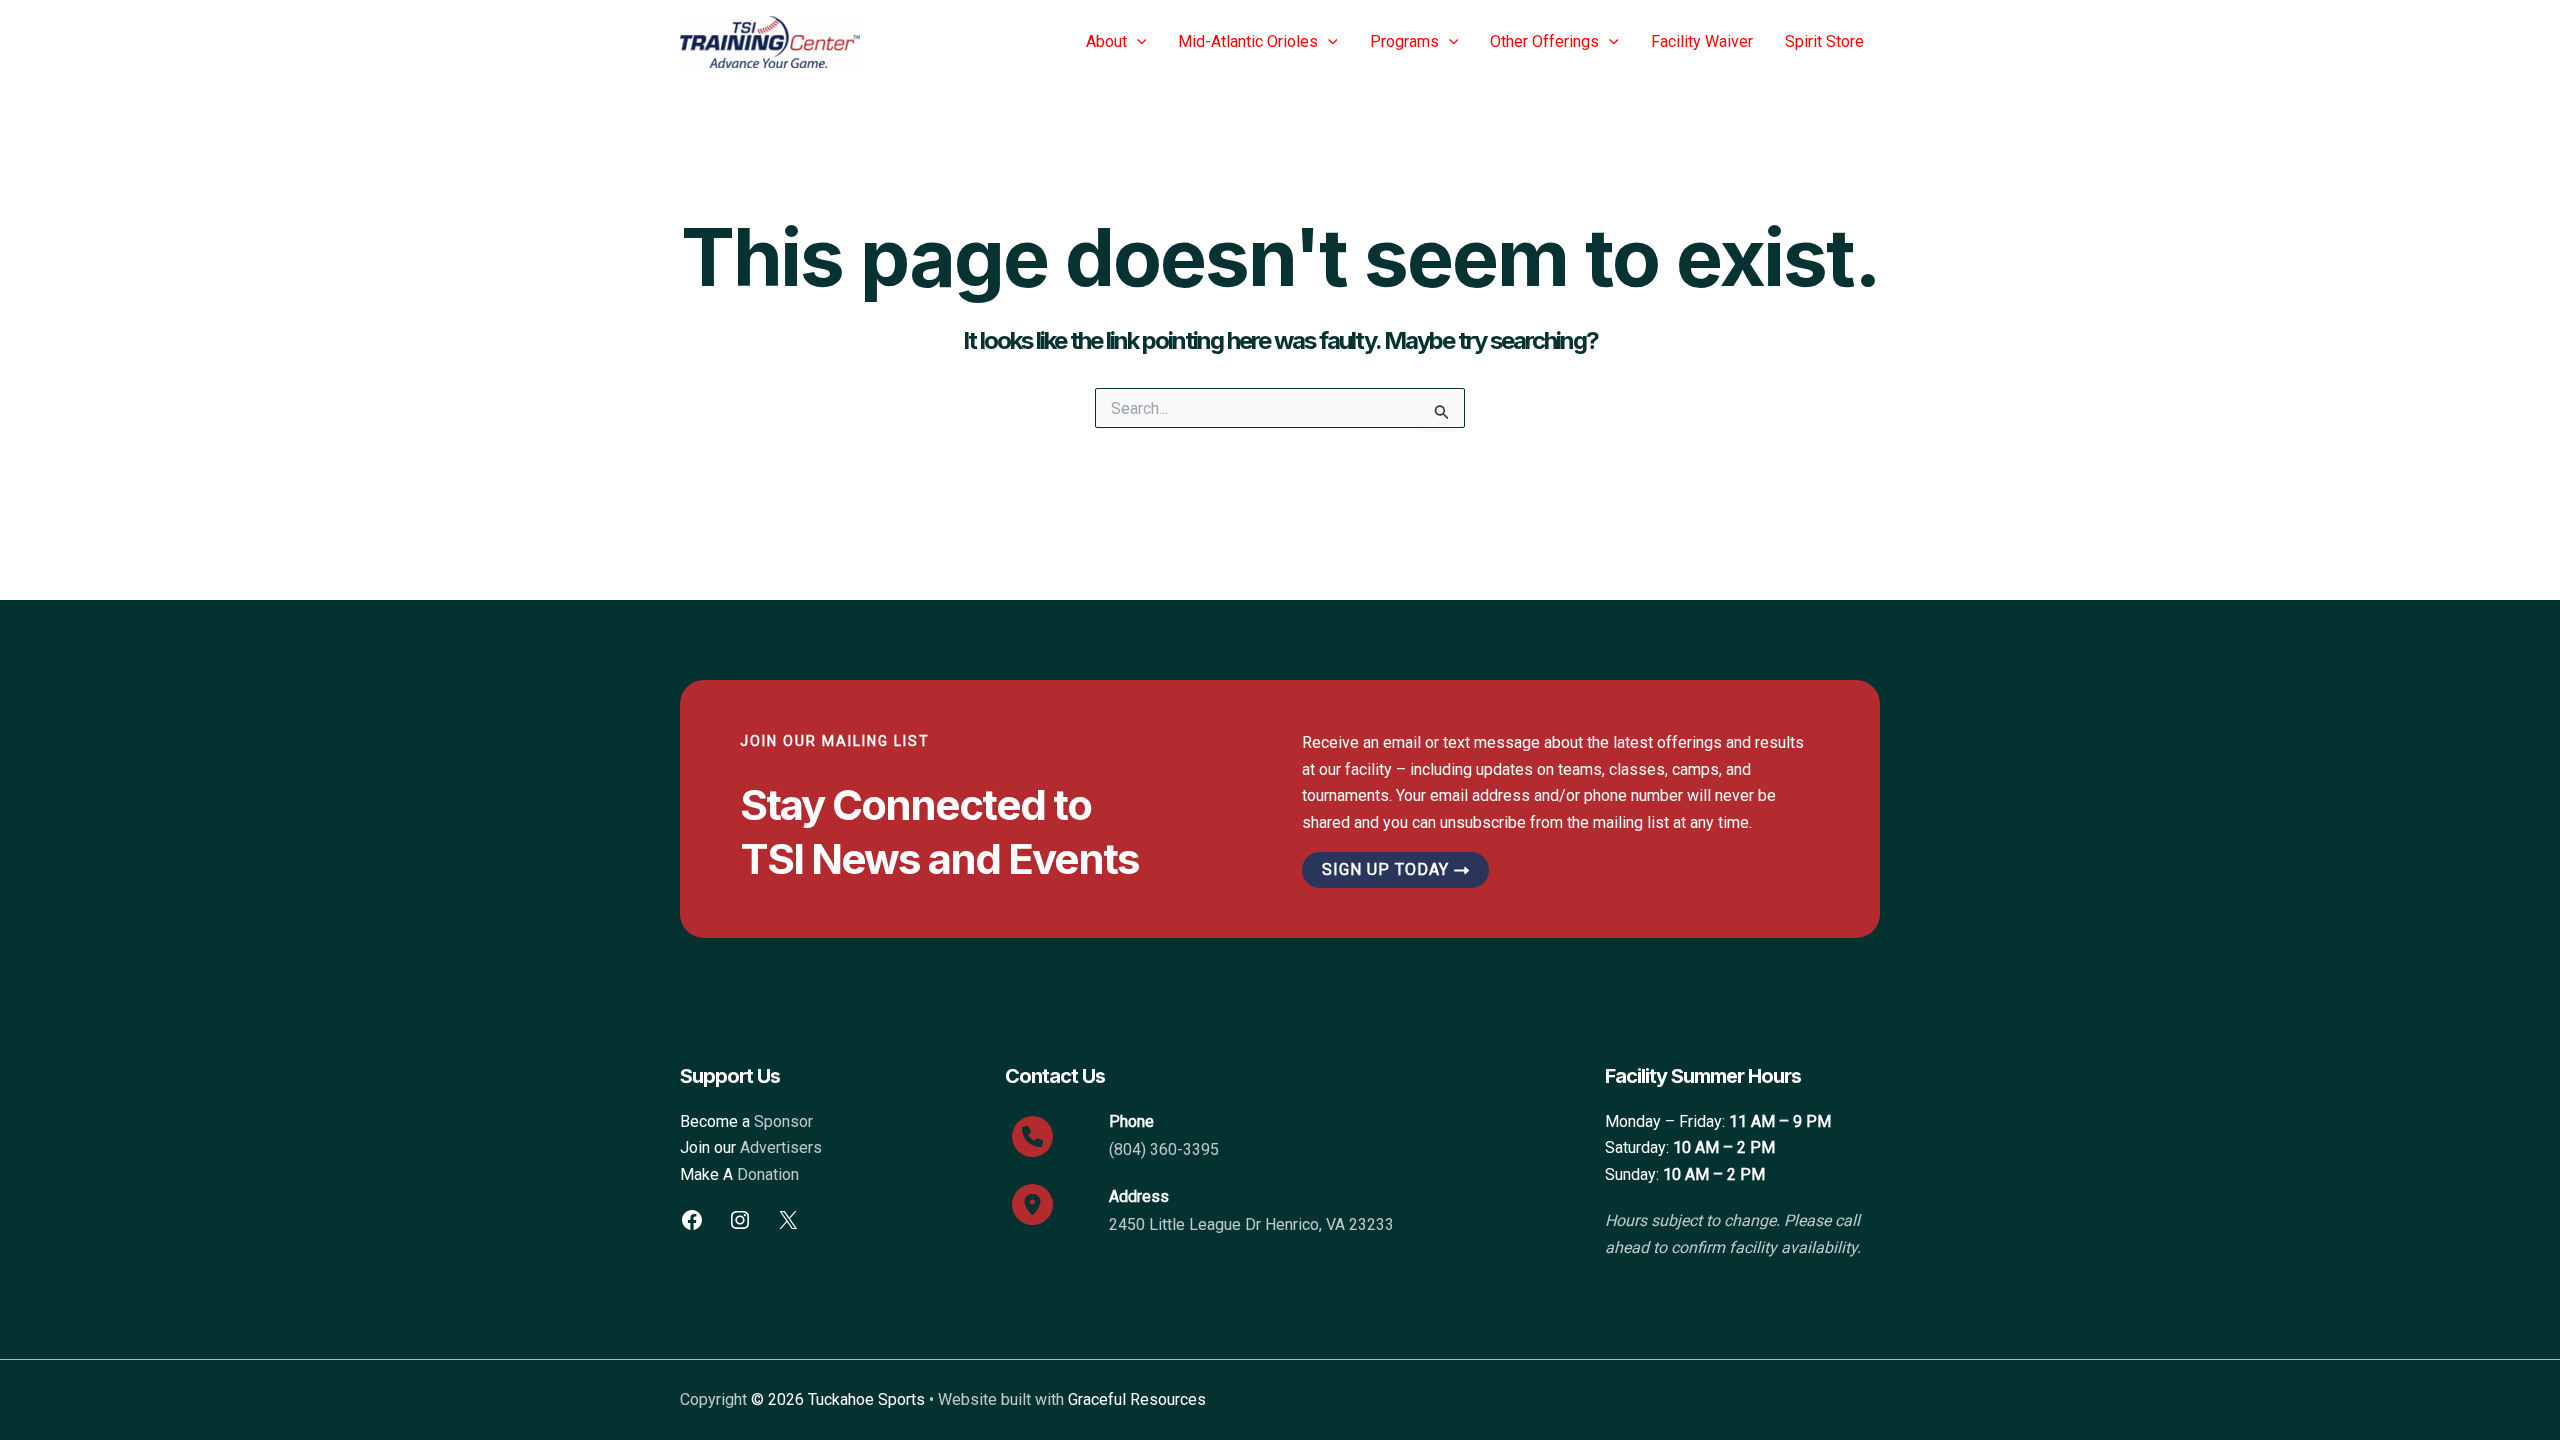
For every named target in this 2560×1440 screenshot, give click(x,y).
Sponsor (783, 1121)
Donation (768, 1174)
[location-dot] (1032, 1204)
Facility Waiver (1702, 41)
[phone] (1032, 1136)
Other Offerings (1544, 41)
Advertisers (781, 1147)
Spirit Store (1824, 41)
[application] (1137, 42)
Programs (1404, 41)
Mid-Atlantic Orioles (1248, 41)
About (1106, 41)
